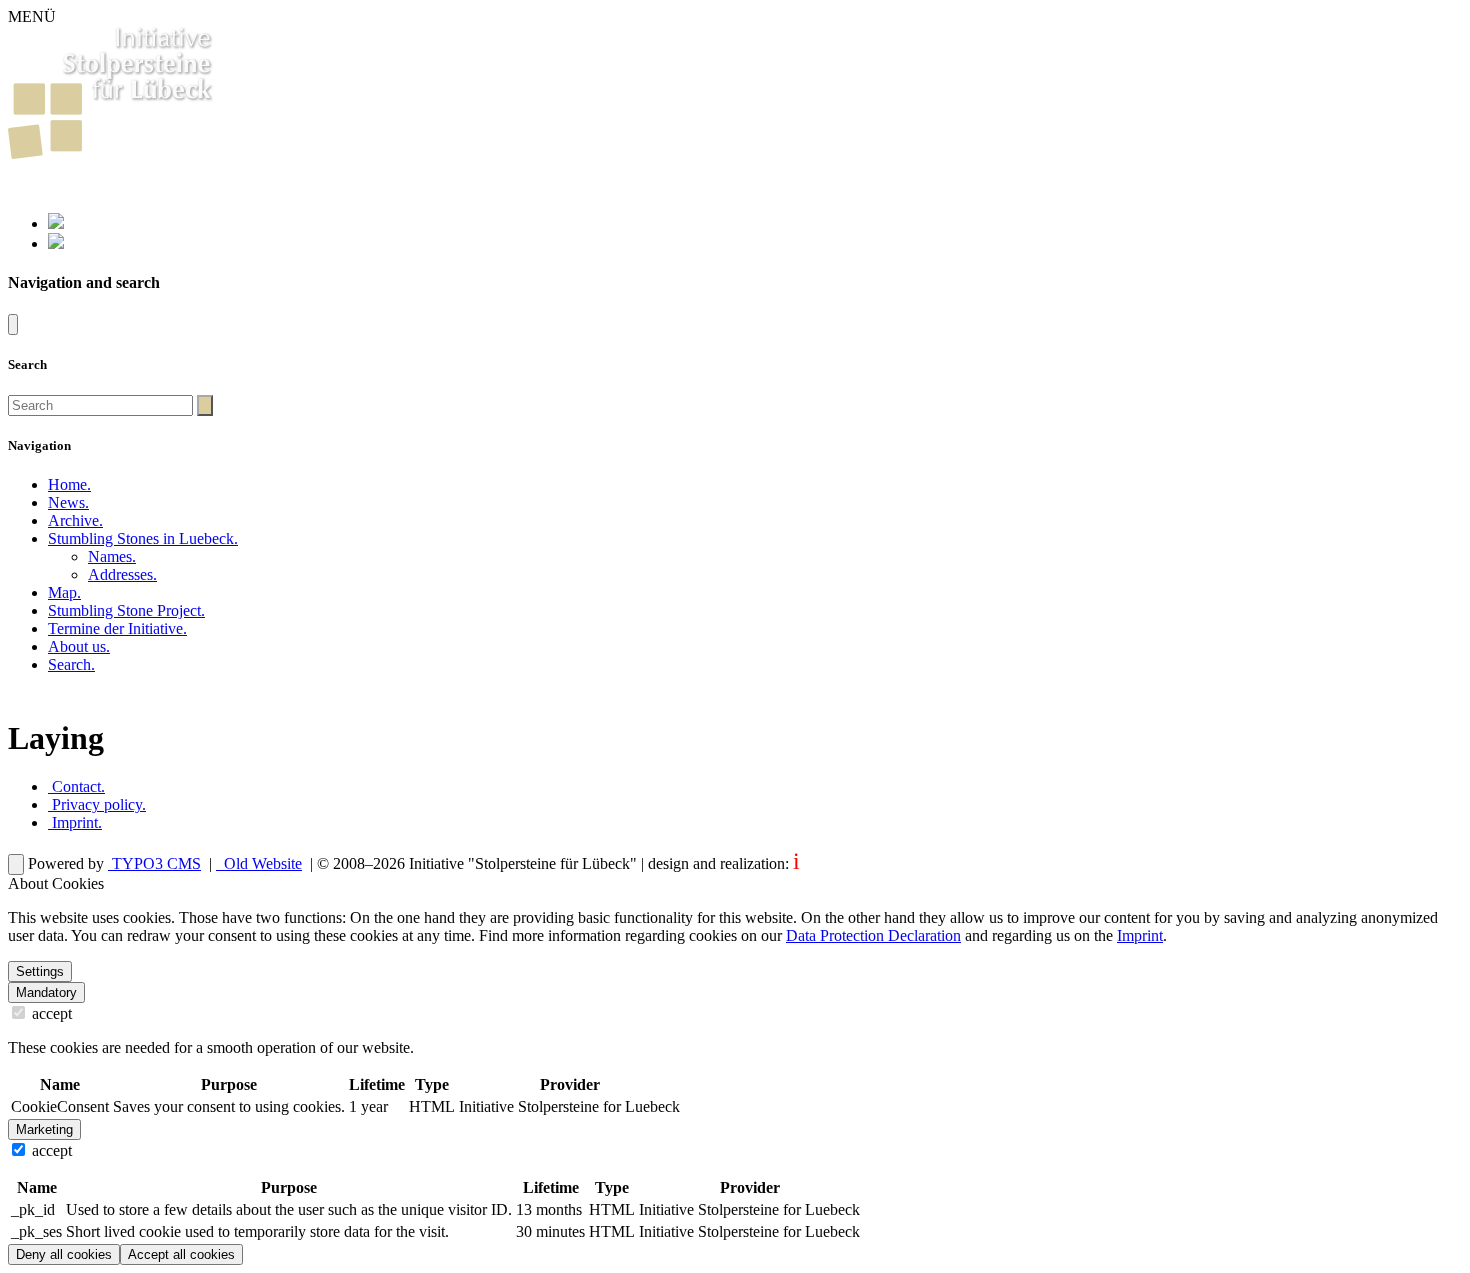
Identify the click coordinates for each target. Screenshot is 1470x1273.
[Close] (13, 324)
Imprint (75, 822)
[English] (56, 243)
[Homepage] (111, 153)
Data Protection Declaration (873, 935)
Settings (40, 971)
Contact (76, 786)
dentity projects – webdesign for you (911, 863)
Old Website (261, 863)
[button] (143, 538)
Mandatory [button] (46, 992)
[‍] (205, 405)
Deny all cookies (64, 1254)
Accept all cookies (181, 1254)
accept (50, 1013)
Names (112, 556)
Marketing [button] (44, 1129)
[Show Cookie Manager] (16, 864)
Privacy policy (97, 804)
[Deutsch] (56, 223)
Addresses (122, 574)
